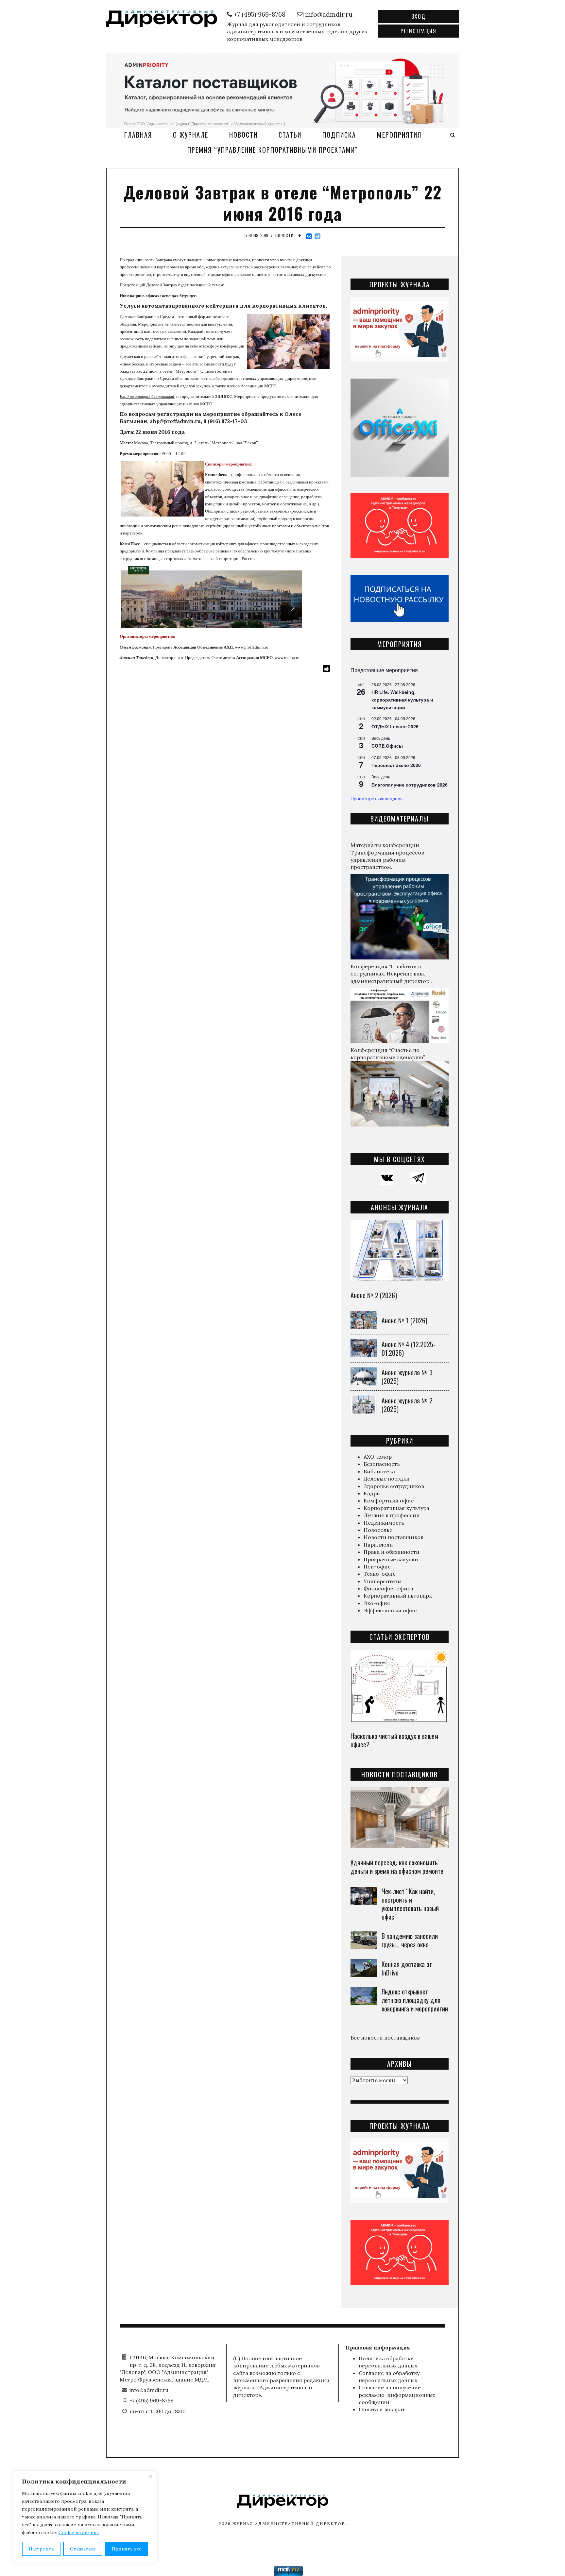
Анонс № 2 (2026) (374, 1295)
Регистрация (419, 31)
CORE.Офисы (387, 746)
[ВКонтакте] (309, 236)
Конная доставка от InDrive (407, 1968)
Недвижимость (384, 1523)
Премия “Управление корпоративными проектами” (273, 150)
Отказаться (83, 2549)
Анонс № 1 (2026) (404, 1320)
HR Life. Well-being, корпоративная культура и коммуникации (402, 699)
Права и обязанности (392, 1552)
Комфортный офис (389, 1500)
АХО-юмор (378, 1457)
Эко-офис (377, 1603)
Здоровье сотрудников (394, 1486)
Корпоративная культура (396, 1508)
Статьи (290, 135)
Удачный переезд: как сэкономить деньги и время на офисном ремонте (397, 1867)
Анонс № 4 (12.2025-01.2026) (408, 1348)
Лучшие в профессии (392, 1515)
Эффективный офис (390, 1610)
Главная (138, 135)
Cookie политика (79, 2533)
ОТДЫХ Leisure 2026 (395, 726)
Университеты (383, 1581)
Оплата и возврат (382, 2409)
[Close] (150, 2476)
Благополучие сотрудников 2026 (410, 785)
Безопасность (382, 1464)
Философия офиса (388, 1588)
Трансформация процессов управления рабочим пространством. (387, 860)
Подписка (339, 135)
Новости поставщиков (394, 1537)
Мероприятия (399, 135)
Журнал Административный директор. (290, 2524)
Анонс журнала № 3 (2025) (407, 1377)
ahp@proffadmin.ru (175, 421)
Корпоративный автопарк (398, 1596)
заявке (223, 396)
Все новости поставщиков (385, 2038)
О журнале (191, 135)
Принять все (127, 2549)
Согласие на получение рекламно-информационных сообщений (397, 2395)
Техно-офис (380, 1574)
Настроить (41, 2549)
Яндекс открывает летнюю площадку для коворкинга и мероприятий (415, 2000)
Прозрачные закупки (391, 1559)
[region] (85, 2517)
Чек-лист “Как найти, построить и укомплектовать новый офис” (410, 1904)
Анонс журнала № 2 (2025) (407, 1405)
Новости (243, 135)
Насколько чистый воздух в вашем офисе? (394, 1740)
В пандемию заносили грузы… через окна (410, 1940)
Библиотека (379, 1471)
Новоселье (378, 1530)
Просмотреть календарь (377, 798)
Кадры (372, 1493)
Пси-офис (377, 1567)
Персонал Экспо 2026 (396, 765)
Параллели (378, 1545)
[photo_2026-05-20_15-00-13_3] (282, 90)
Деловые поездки (387, 1479)
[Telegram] (317, 236)
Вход (419, 16)
